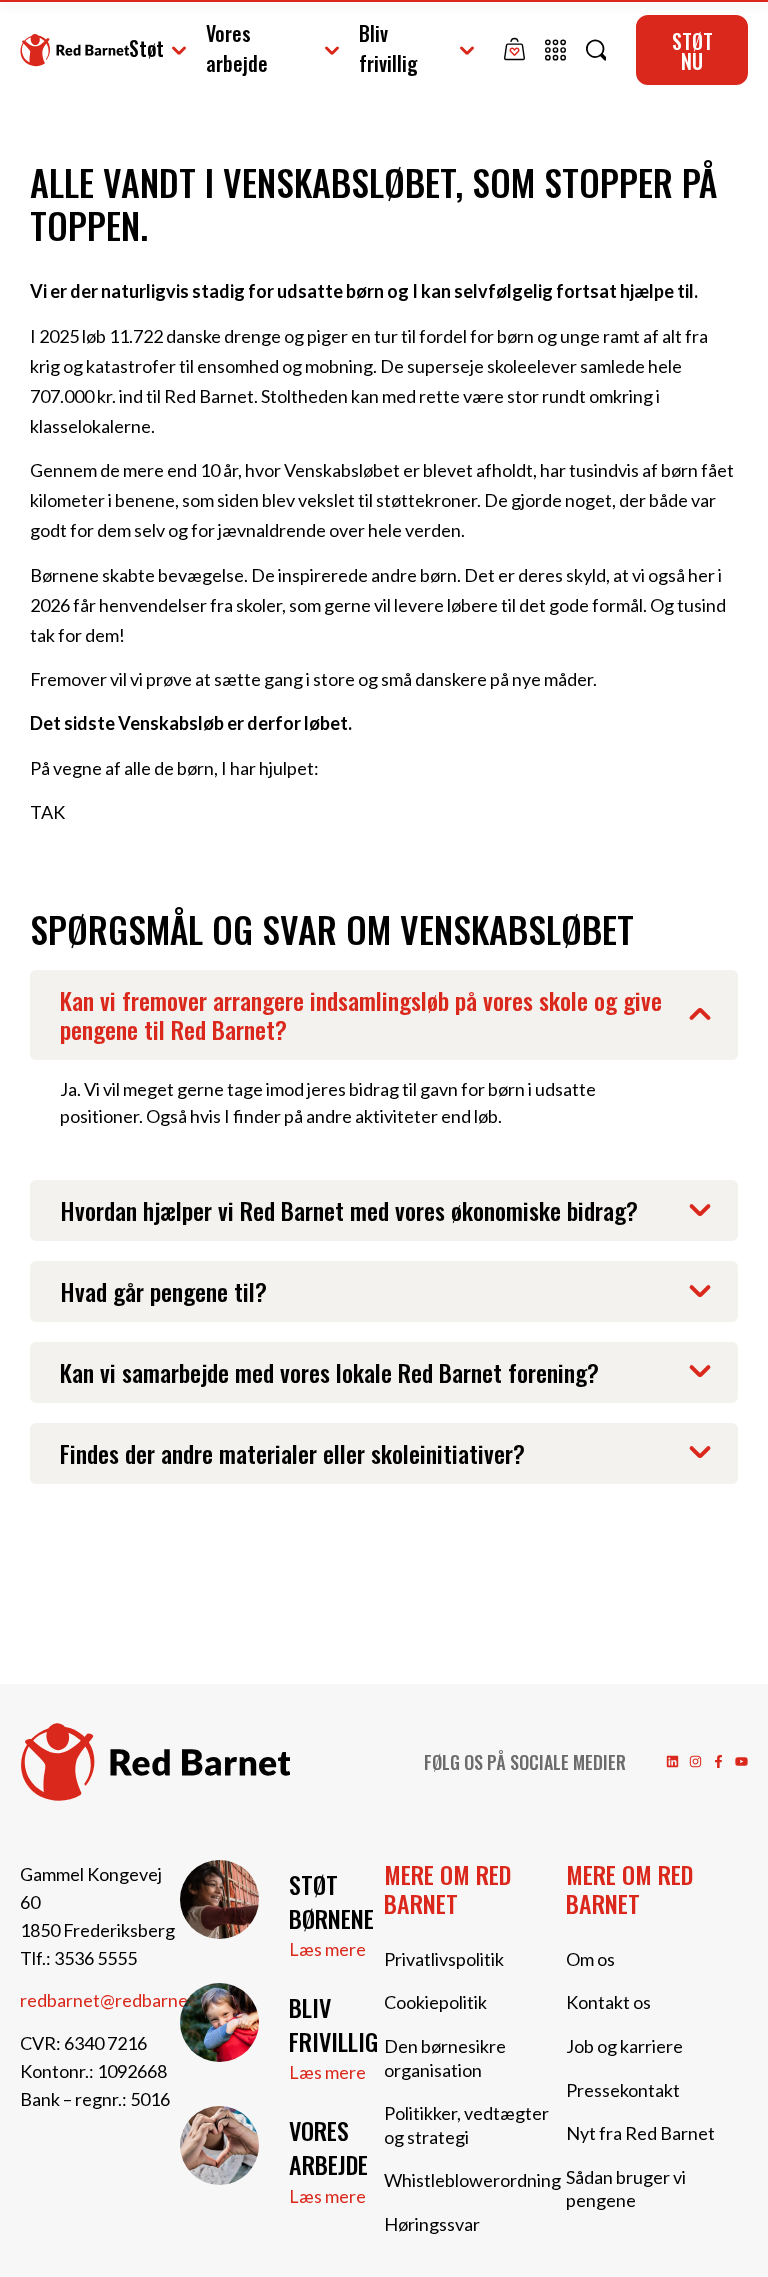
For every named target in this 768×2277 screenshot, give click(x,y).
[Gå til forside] (74, 49)
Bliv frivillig (388, 48)
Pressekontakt (623, 2090)
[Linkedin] (672, 1761)
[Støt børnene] (219, 1899)
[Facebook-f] (718, 1761)
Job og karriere (624, 2046)
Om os (590, 1959)
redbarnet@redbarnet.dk (119, 2000)
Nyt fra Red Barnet (640, 2133)
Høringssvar (432, 2224)
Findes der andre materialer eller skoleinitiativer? (292, 1453)
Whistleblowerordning (472, 2180)
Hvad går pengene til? (163, 1291)
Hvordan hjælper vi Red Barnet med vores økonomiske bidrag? (349, 1210)
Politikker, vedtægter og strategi (466, 2125)
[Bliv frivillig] (219, 2022)
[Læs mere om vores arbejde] (219, 2145)
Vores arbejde (237, 48)
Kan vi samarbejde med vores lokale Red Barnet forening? (329, 1372)
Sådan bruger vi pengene (626, 2189)
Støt (146, 48)
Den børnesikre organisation (445, 2058)
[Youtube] (741, 1761)
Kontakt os (608, 2002)
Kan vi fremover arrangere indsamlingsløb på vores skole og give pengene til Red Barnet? (361, 1014)
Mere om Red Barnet (447, 1888)
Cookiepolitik (435, 2002)
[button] (384, 1015)
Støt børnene (331, 1901)
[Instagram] (695, 1761)
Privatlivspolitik (444, 1959)
